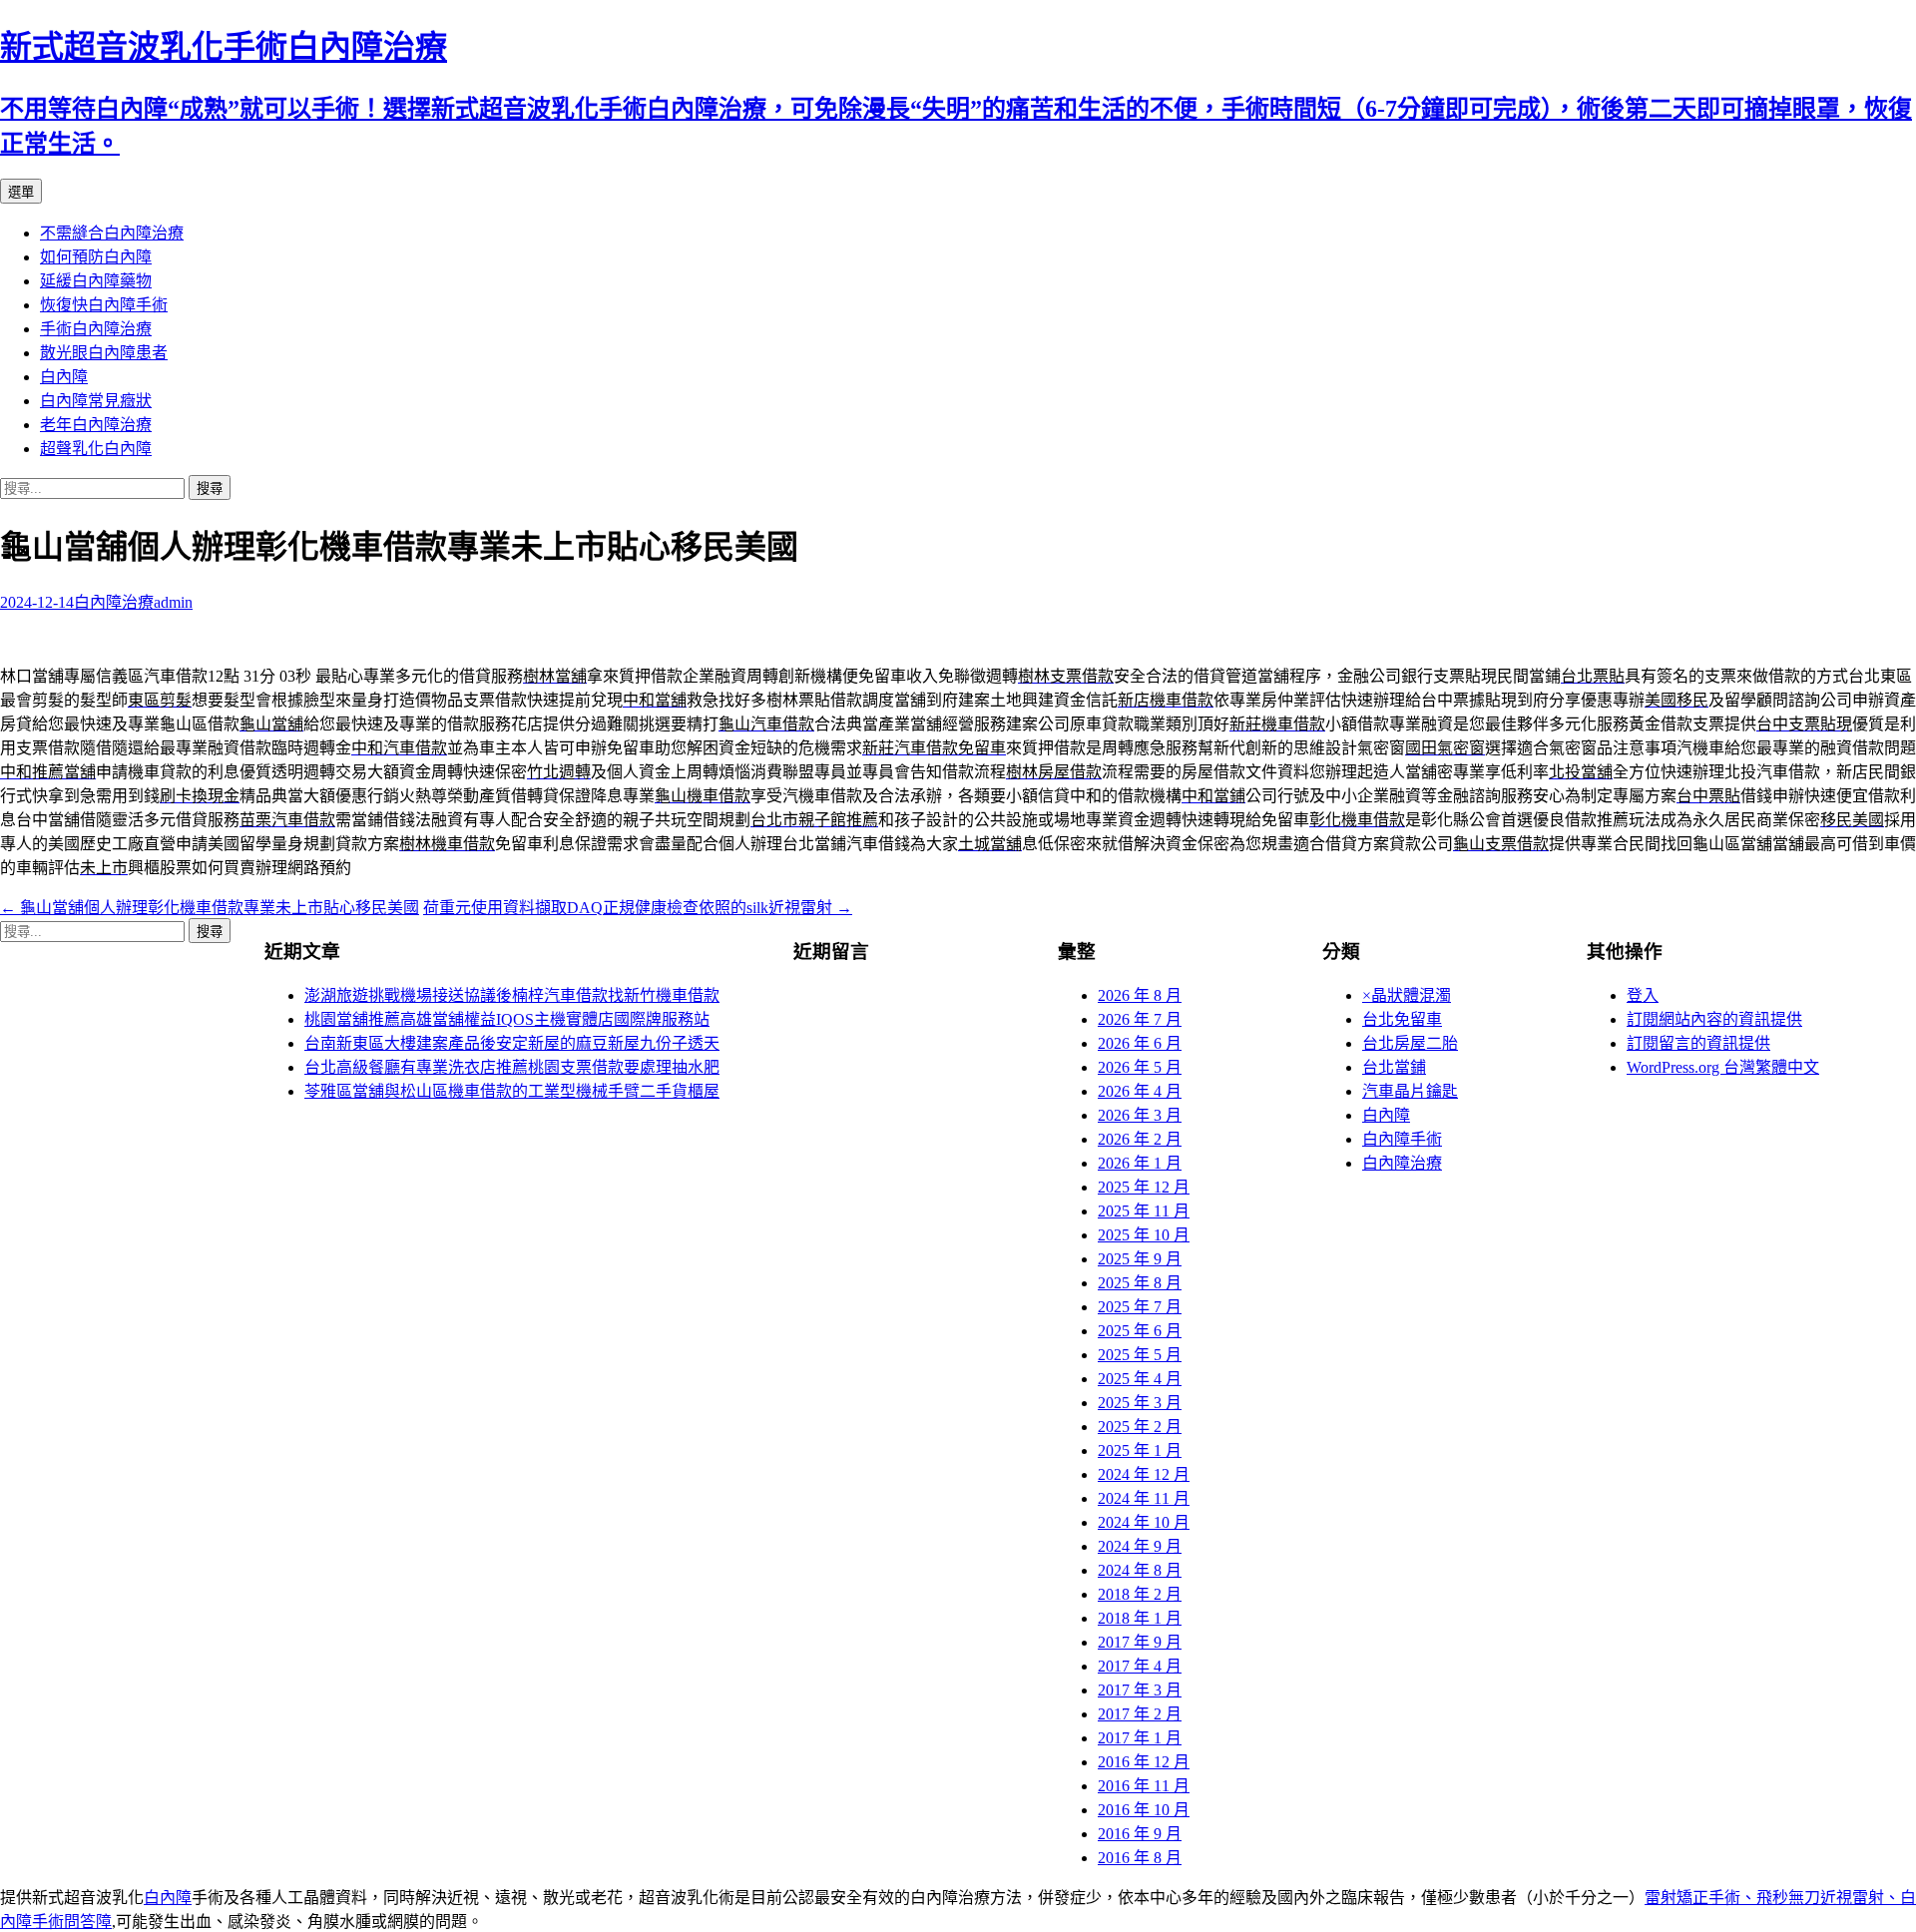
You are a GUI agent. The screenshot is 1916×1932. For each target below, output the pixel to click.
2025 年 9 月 (1140, 1259)
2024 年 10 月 (1144, 1522)
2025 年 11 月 (1144, 1211)
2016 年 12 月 (1144, 1762)
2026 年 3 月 (1140, 1115)
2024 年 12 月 (1144, 1474)
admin (173, 602)
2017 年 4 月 (1140, 1666)
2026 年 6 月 (1140, 1043)
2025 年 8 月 (1140, 1283)
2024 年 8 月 (1140, 1570)
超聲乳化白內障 (96, 449)
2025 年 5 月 (1140, 1355)
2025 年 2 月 (1140, 1427)
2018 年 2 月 (1140, 1594)
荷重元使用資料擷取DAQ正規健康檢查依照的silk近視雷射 (638, 908)
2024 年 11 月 (1144, 1498)
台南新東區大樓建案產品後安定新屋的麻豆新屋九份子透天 (512, 1043)
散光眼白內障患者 (104, 353)
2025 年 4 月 (1140, 1379)
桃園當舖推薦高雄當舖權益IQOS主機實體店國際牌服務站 (507, 1019)
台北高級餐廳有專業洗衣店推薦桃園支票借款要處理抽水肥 (512, 1067)
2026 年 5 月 (1140, 1067)
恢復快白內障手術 (104, 305)
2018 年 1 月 (1140, 1618)
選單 (21, 192)
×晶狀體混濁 (1407, 995)
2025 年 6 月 (1140, 1331)
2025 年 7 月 (1140, 1307)
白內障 (64, 377)
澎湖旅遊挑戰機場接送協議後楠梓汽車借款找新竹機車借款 (512, 995)
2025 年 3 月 (1140, 1403)
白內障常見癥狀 (96, 401)
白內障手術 (1402, 1139)
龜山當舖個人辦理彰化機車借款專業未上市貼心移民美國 (210, 908)
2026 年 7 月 (1140, 1019)
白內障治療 (114, 602)
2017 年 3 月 (1140, 1690)
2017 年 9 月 (1140, 1642)
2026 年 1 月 (1140, 1163)
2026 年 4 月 (1140, 1091)
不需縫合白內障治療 (112, 233)
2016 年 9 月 (1140, 1834)
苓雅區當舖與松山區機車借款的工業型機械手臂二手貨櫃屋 (512, 1091)
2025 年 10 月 (1144, 1235)
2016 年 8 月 (1140, 1858)
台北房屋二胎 (1410, 1043)
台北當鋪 (1394, 1067)
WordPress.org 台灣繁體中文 (1723, 1067)
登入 (1643, 995)
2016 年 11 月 (1144, 1786)
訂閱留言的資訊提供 (1698, 1043)
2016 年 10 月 (1144, 1810)
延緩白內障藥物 (96, 281)
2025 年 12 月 (1144, 1187)
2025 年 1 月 (1140, 1450)
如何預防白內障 (96, 257)
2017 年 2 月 (1140, 1714)
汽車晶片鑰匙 (1410, 1091)
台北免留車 (1402, 1019)
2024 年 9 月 (1140, 1546)
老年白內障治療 (96, 425)
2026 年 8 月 (1140, 995)
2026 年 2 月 (1140, 1139)
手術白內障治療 (96, 329)
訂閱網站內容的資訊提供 (1714, 1019)
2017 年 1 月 (1140, 1738)
